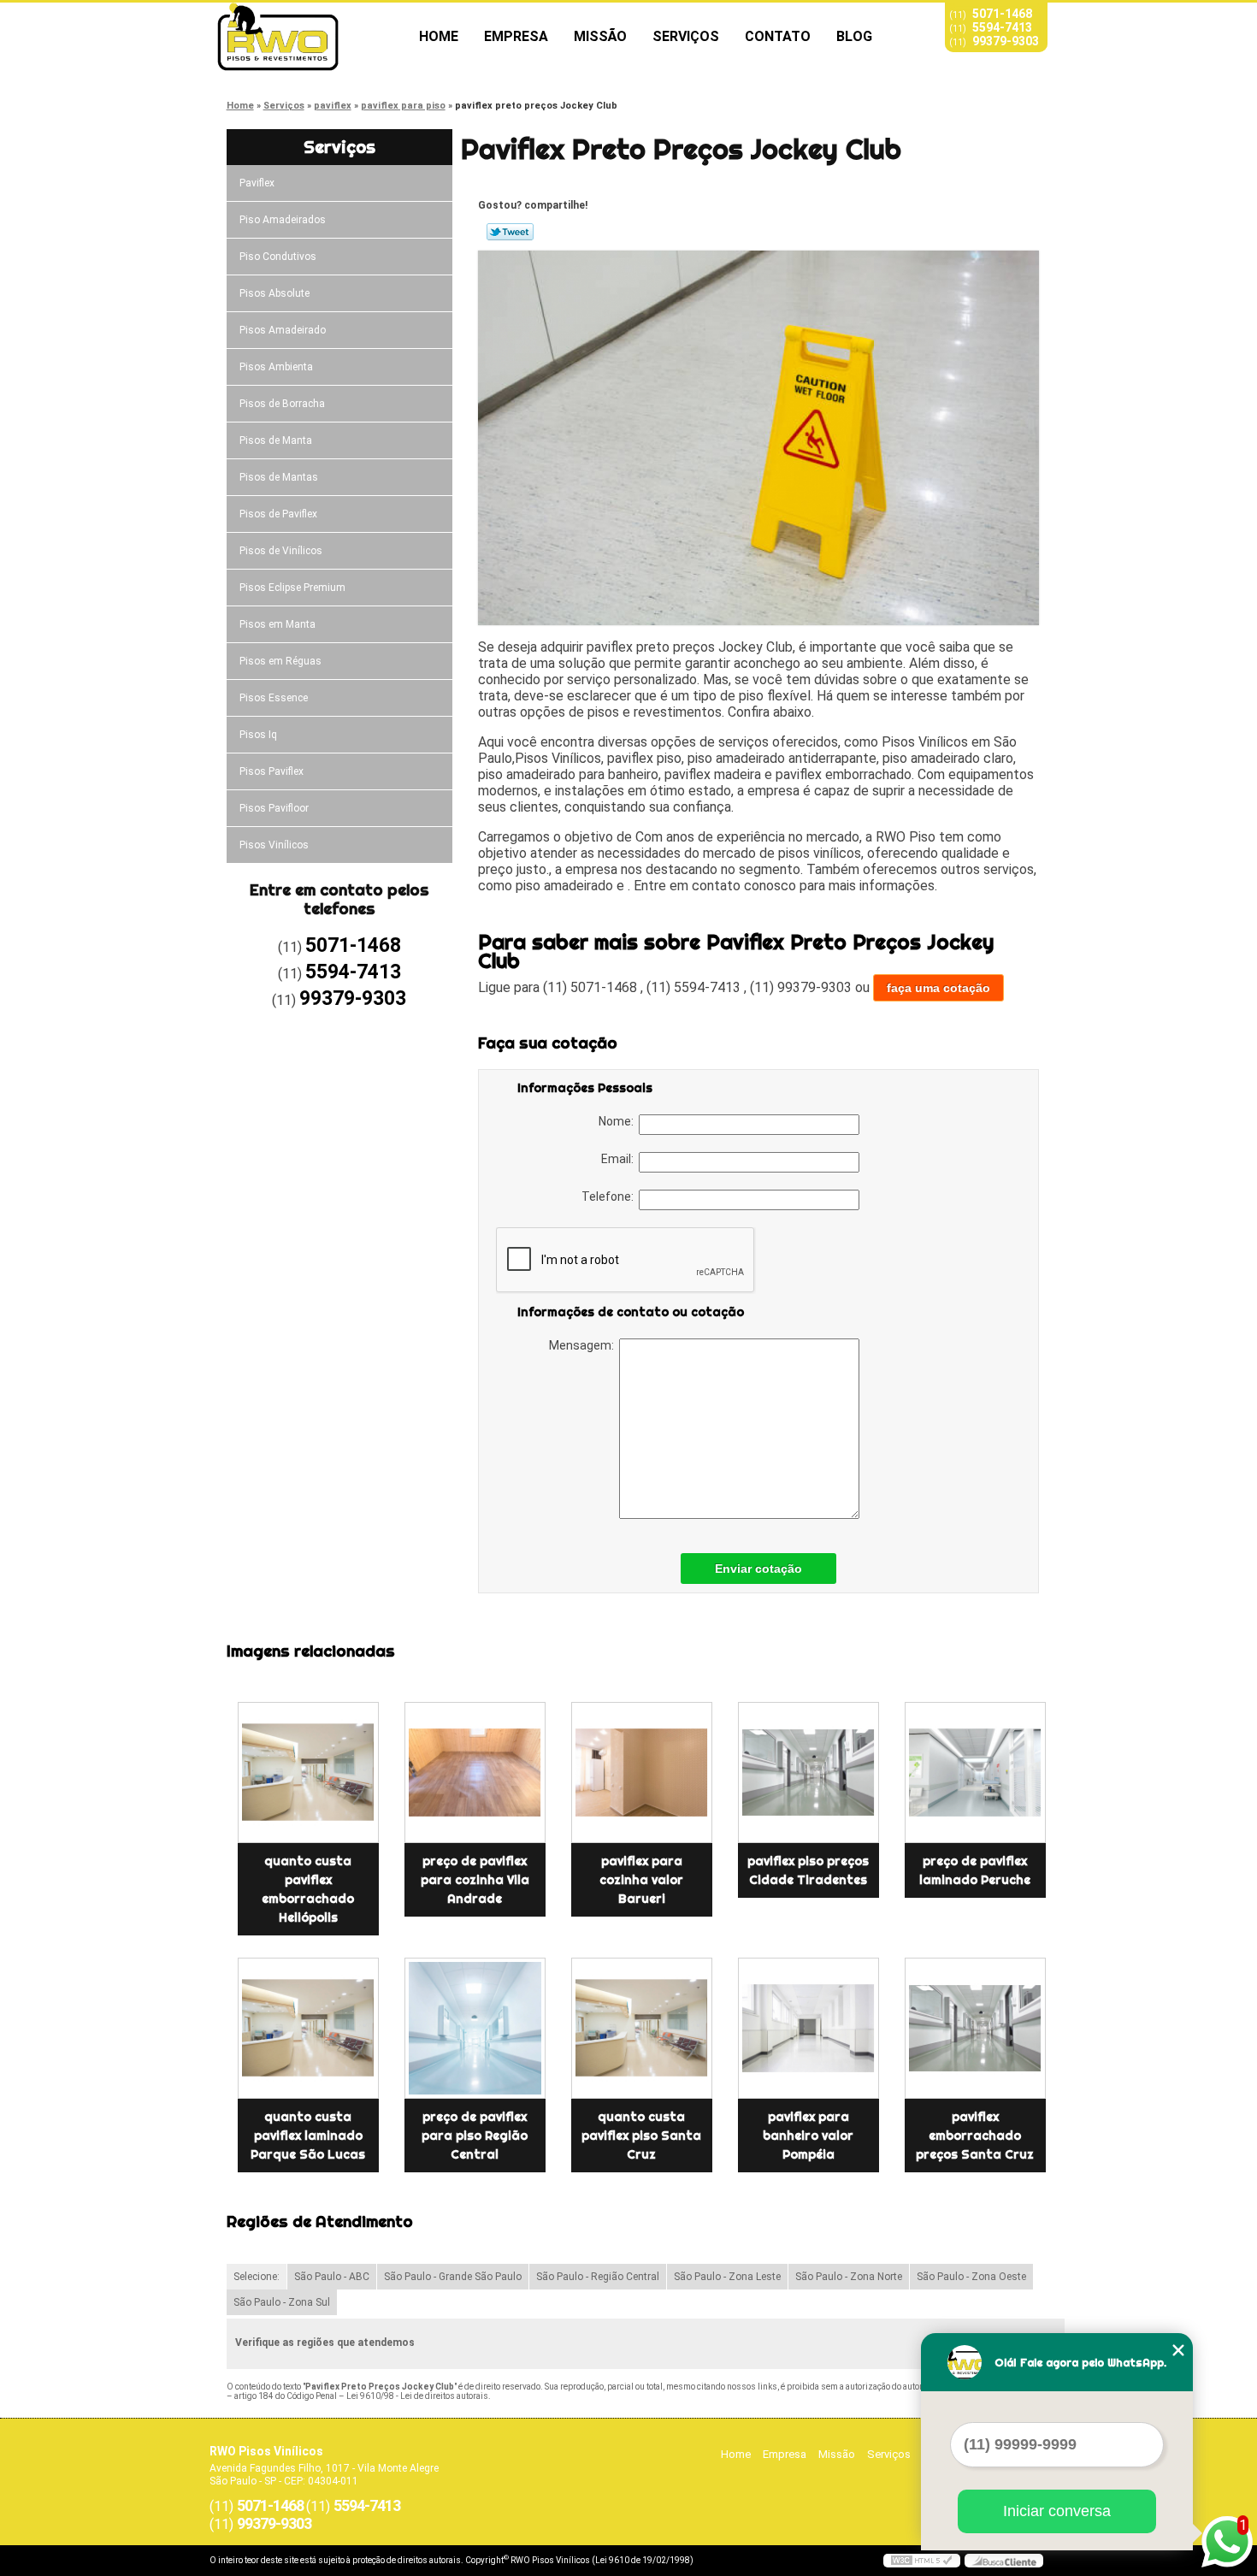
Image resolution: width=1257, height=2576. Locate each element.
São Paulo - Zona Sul (282, 2302)
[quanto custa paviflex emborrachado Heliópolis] (308, 1772)
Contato (778, 36)
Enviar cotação (758, 1569)
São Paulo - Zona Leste (727, 2277)
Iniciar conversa (1057, 2511)
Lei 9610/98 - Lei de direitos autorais (417, 2396)
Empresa (516, 36)
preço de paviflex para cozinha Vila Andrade (475, 1880)
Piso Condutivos (278, 257)
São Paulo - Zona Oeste (971, 2277)
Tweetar (510, 232)
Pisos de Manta (276, 440)
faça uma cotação (938, 988)
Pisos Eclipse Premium (292, 588)
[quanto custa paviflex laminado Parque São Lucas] (308, 2028)
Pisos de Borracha (282, 404)
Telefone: (610, 1196)
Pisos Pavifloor (274, 808)
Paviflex (257, 183)
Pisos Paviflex (271, 771)
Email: (620, 1159)
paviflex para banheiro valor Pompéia (808, 2136)
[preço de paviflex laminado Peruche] (975, 1772)
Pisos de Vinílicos (281, 551)
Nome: (619, 1121)
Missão (600, 36)
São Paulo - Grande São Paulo (453, 2277)
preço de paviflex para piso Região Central (475, 2136)
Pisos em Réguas (280, 661)
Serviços (686, 36)
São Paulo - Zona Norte (849, 2277)
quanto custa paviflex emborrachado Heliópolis (308, 1889)
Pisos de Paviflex (278, 514)
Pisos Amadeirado (283, 330)
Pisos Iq (258, 735)
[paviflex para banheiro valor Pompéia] (808, 2028)
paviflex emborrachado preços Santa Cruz (975, 2136)
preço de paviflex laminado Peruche (975, 1870)
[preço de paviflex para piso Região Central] (475, 2028)
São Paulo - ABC (332, 2277)
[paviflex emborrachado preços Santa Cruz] (975, 2028)
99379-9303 (1006, 41)
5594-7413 (1002, 27)
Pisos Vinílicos (274, 845)
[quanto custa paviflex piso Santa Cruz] (642, 2028)
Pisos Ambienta (276, 367)
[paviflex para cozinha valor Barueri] (642, 1772)
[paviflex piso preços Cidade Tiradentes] (808, 1772)
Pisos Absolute (274, 293)
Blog (854, 36)
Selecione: (257, 2277)
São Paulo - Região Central (598, 2277)
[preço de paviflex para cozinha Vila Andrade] (475, 1772)
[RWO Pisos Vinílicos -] (308, 37)
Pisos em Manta (277, 624)
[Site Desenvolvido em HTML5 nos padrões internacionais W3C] (922, 2561)
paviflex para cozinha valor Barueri (641, 1880)
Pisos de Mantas (279, 477)
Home (439, 36)
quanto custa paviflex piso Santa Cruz (641, 2136)
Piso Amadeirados (283, 220)
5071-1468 (1002, 14)
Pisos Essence (274, 698)
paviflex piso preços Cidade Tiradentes (808, 1870)
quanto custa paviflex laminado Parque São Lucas (308, 2136)
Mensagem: (584, 1345)
